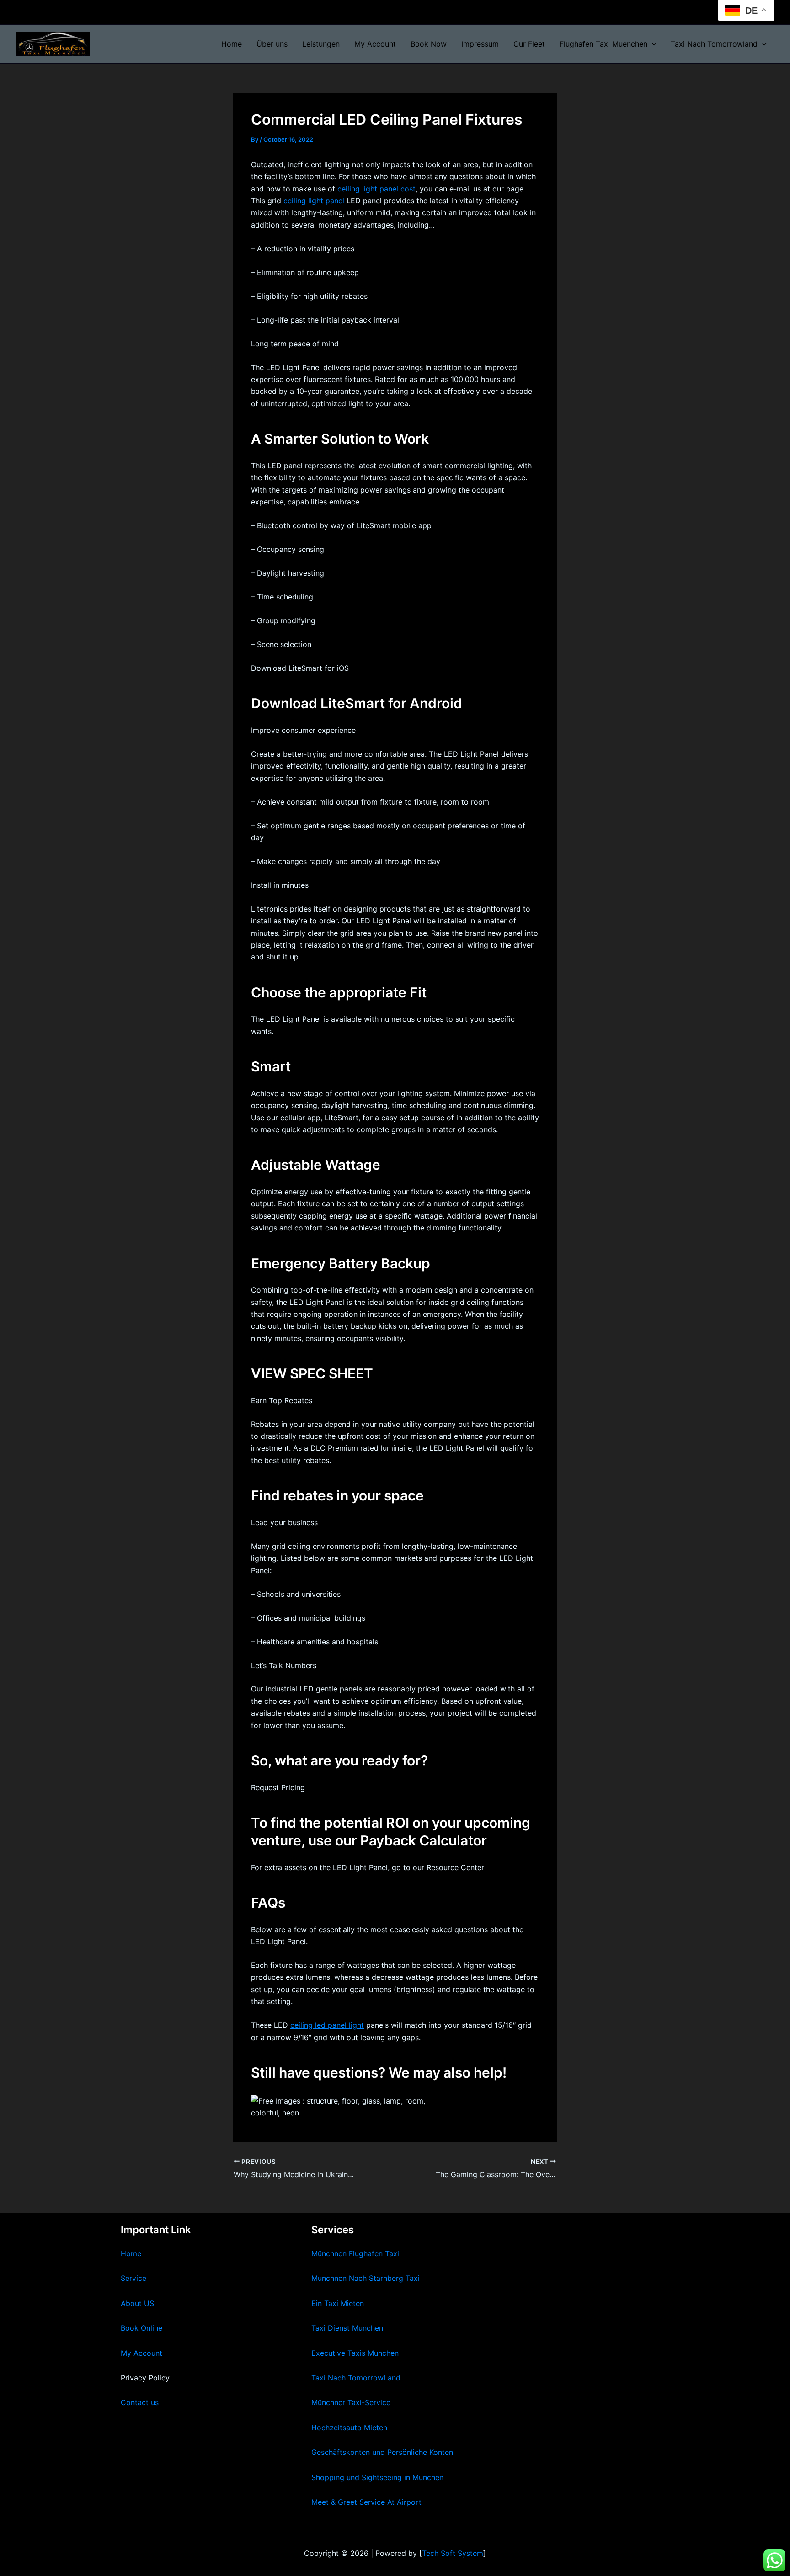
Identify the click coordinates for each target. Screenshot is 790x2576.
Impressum (480, 44)
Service (133, 2278)
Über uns (272, 44)
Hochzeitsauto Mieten (349, 2428)
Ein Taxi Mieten (338, 2303)
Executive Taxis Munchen (355, 2353)
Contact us (140, 2402)
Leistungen (321, 44)
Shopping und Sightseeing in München (377, 2477)
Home (232, 44)
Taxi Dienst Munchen (347, 2328)
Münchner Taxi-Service (351, 2402)
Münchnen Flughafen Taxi (355, 2253)
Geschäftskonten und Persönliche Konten (382, 2452)
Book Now (429, 44)
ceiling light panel (314, 201)
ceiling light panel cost (376, 189)
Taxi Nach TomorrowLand (356, 2378)
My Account (375, 44)
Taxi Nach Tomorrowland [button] (714, 44)
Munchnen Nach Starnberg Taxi (366, 2278)
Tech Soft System (453, 2553)
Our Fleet (529, 44)
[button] (652, 44)
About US (137, 2303)
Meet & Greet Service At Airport (366, 2502)
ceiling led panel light (327, 2025)
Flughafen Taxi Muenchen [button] (603, 44)
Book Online (141, 2328)
